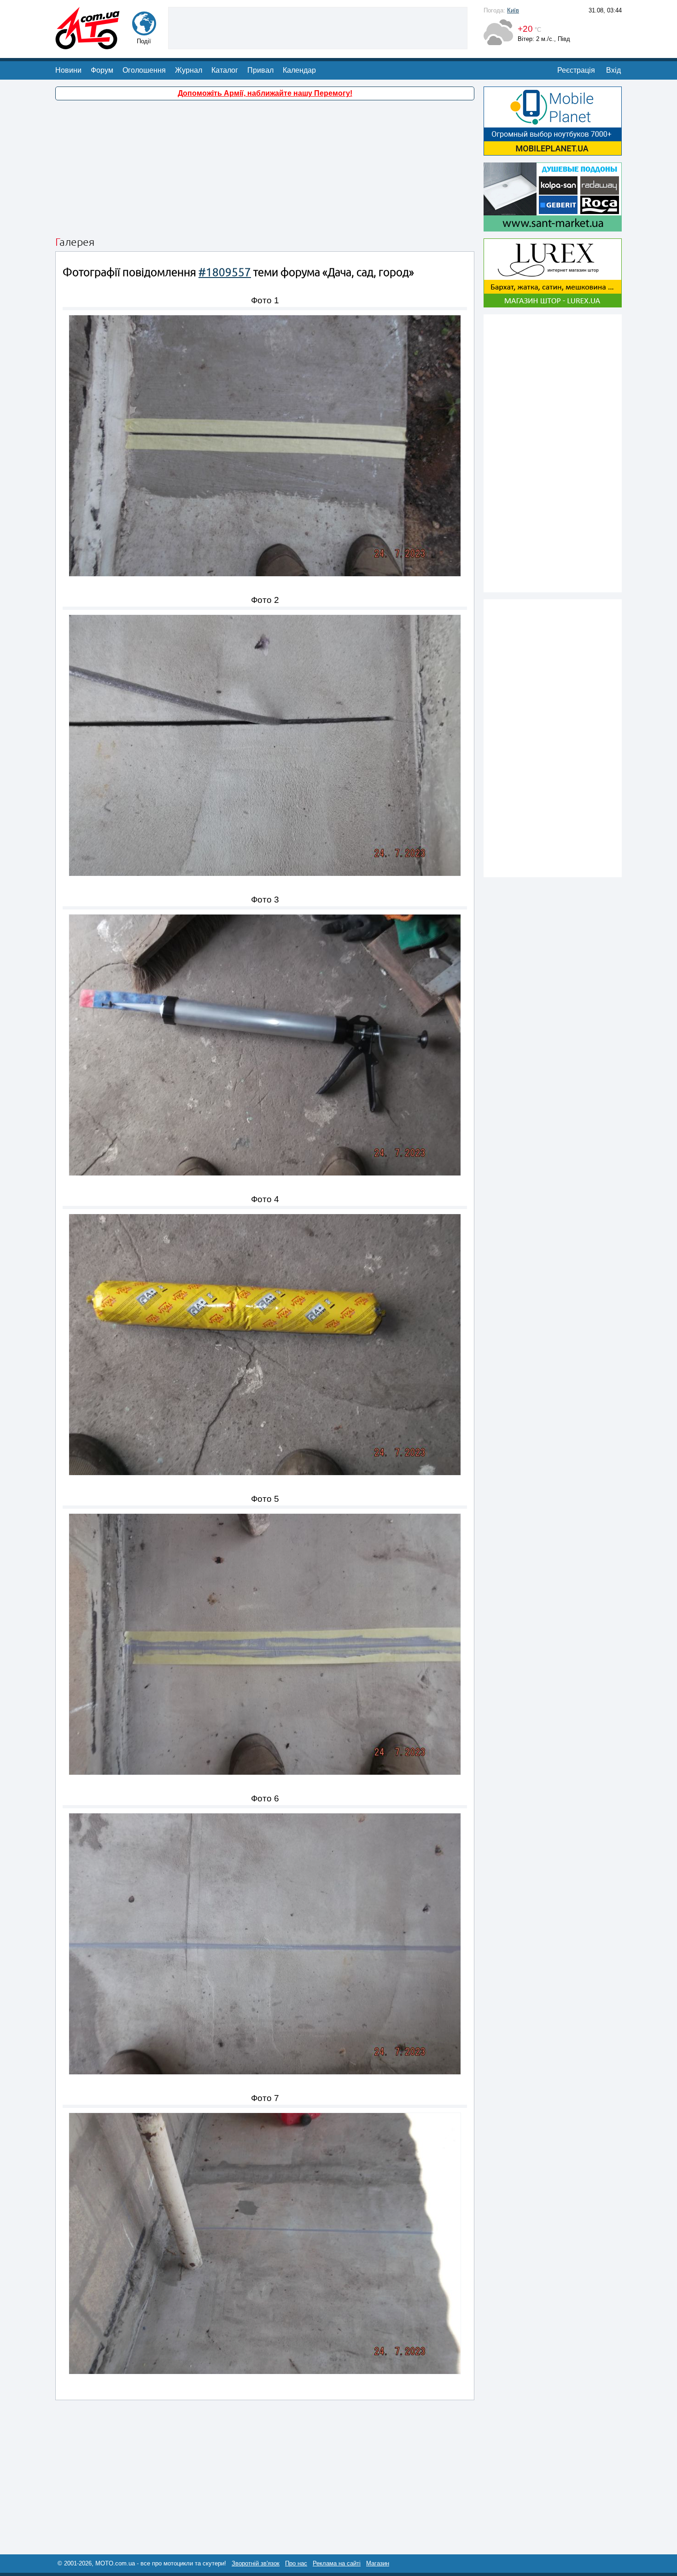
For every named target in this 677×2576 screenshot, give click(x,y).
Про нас (296, 2563)
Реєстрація (576, 70)
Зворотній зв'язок (256, 2563)
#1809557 (225, 272)
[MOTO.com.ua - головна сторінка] (88, 45)
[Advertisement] (318, 27)
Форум (102, 70)
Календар (299, 70)
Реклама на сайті (337, 2563)
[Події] (144, 31)
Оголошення (144, 70)
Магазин (378, 2563)
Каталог (225, 70)
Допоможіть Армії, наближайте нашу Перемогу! (265, 93)
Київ (513, 10)
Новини (68, 70)
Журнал (189, 70)
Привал (260, 70)
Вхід (613, 70)
